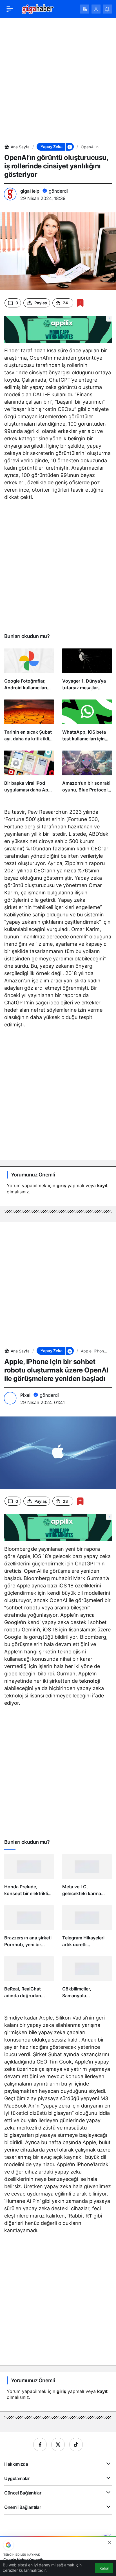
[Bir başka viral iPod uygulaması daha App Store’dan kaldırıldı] (29, 774)
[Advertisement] (58, 80)
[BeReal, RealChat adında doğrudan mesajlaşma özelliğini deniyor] (29, 1980)
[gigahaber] (38, 8)
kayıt (102, 1185)
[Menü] (10, 9)
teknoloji (90, 1681)
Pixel (25, 1395)
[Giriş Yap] (96, 9)
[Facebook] (40, 2445)
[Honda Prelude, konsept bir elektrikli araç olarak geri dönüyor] (29, 1878)
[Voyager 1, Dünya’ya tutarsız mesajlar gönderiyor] (87, 672)
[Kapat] (110, 2543)
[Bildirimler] (107, 9)
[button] (85, 9)
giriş (61, 1185)
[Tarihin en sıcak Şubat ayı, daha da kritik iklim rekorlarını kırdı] (29, 723)
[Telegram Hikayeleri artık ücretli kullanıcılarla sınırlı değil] (87, 1929)
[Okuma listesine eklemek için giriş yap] (80, 303)
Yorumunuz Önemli (33, 1175)
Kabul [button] (104, 2568)
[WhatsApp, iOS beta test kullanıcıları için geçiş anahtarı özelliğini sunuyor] (87, 723)
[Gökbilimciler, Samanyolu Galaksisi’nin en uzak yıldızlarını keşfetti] (87, 1980)
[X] (58, 2445)
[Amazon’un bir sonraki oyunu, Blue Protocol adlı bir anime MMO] (87, 774)
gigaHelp (30, 191)
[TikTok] (76, 2445)
